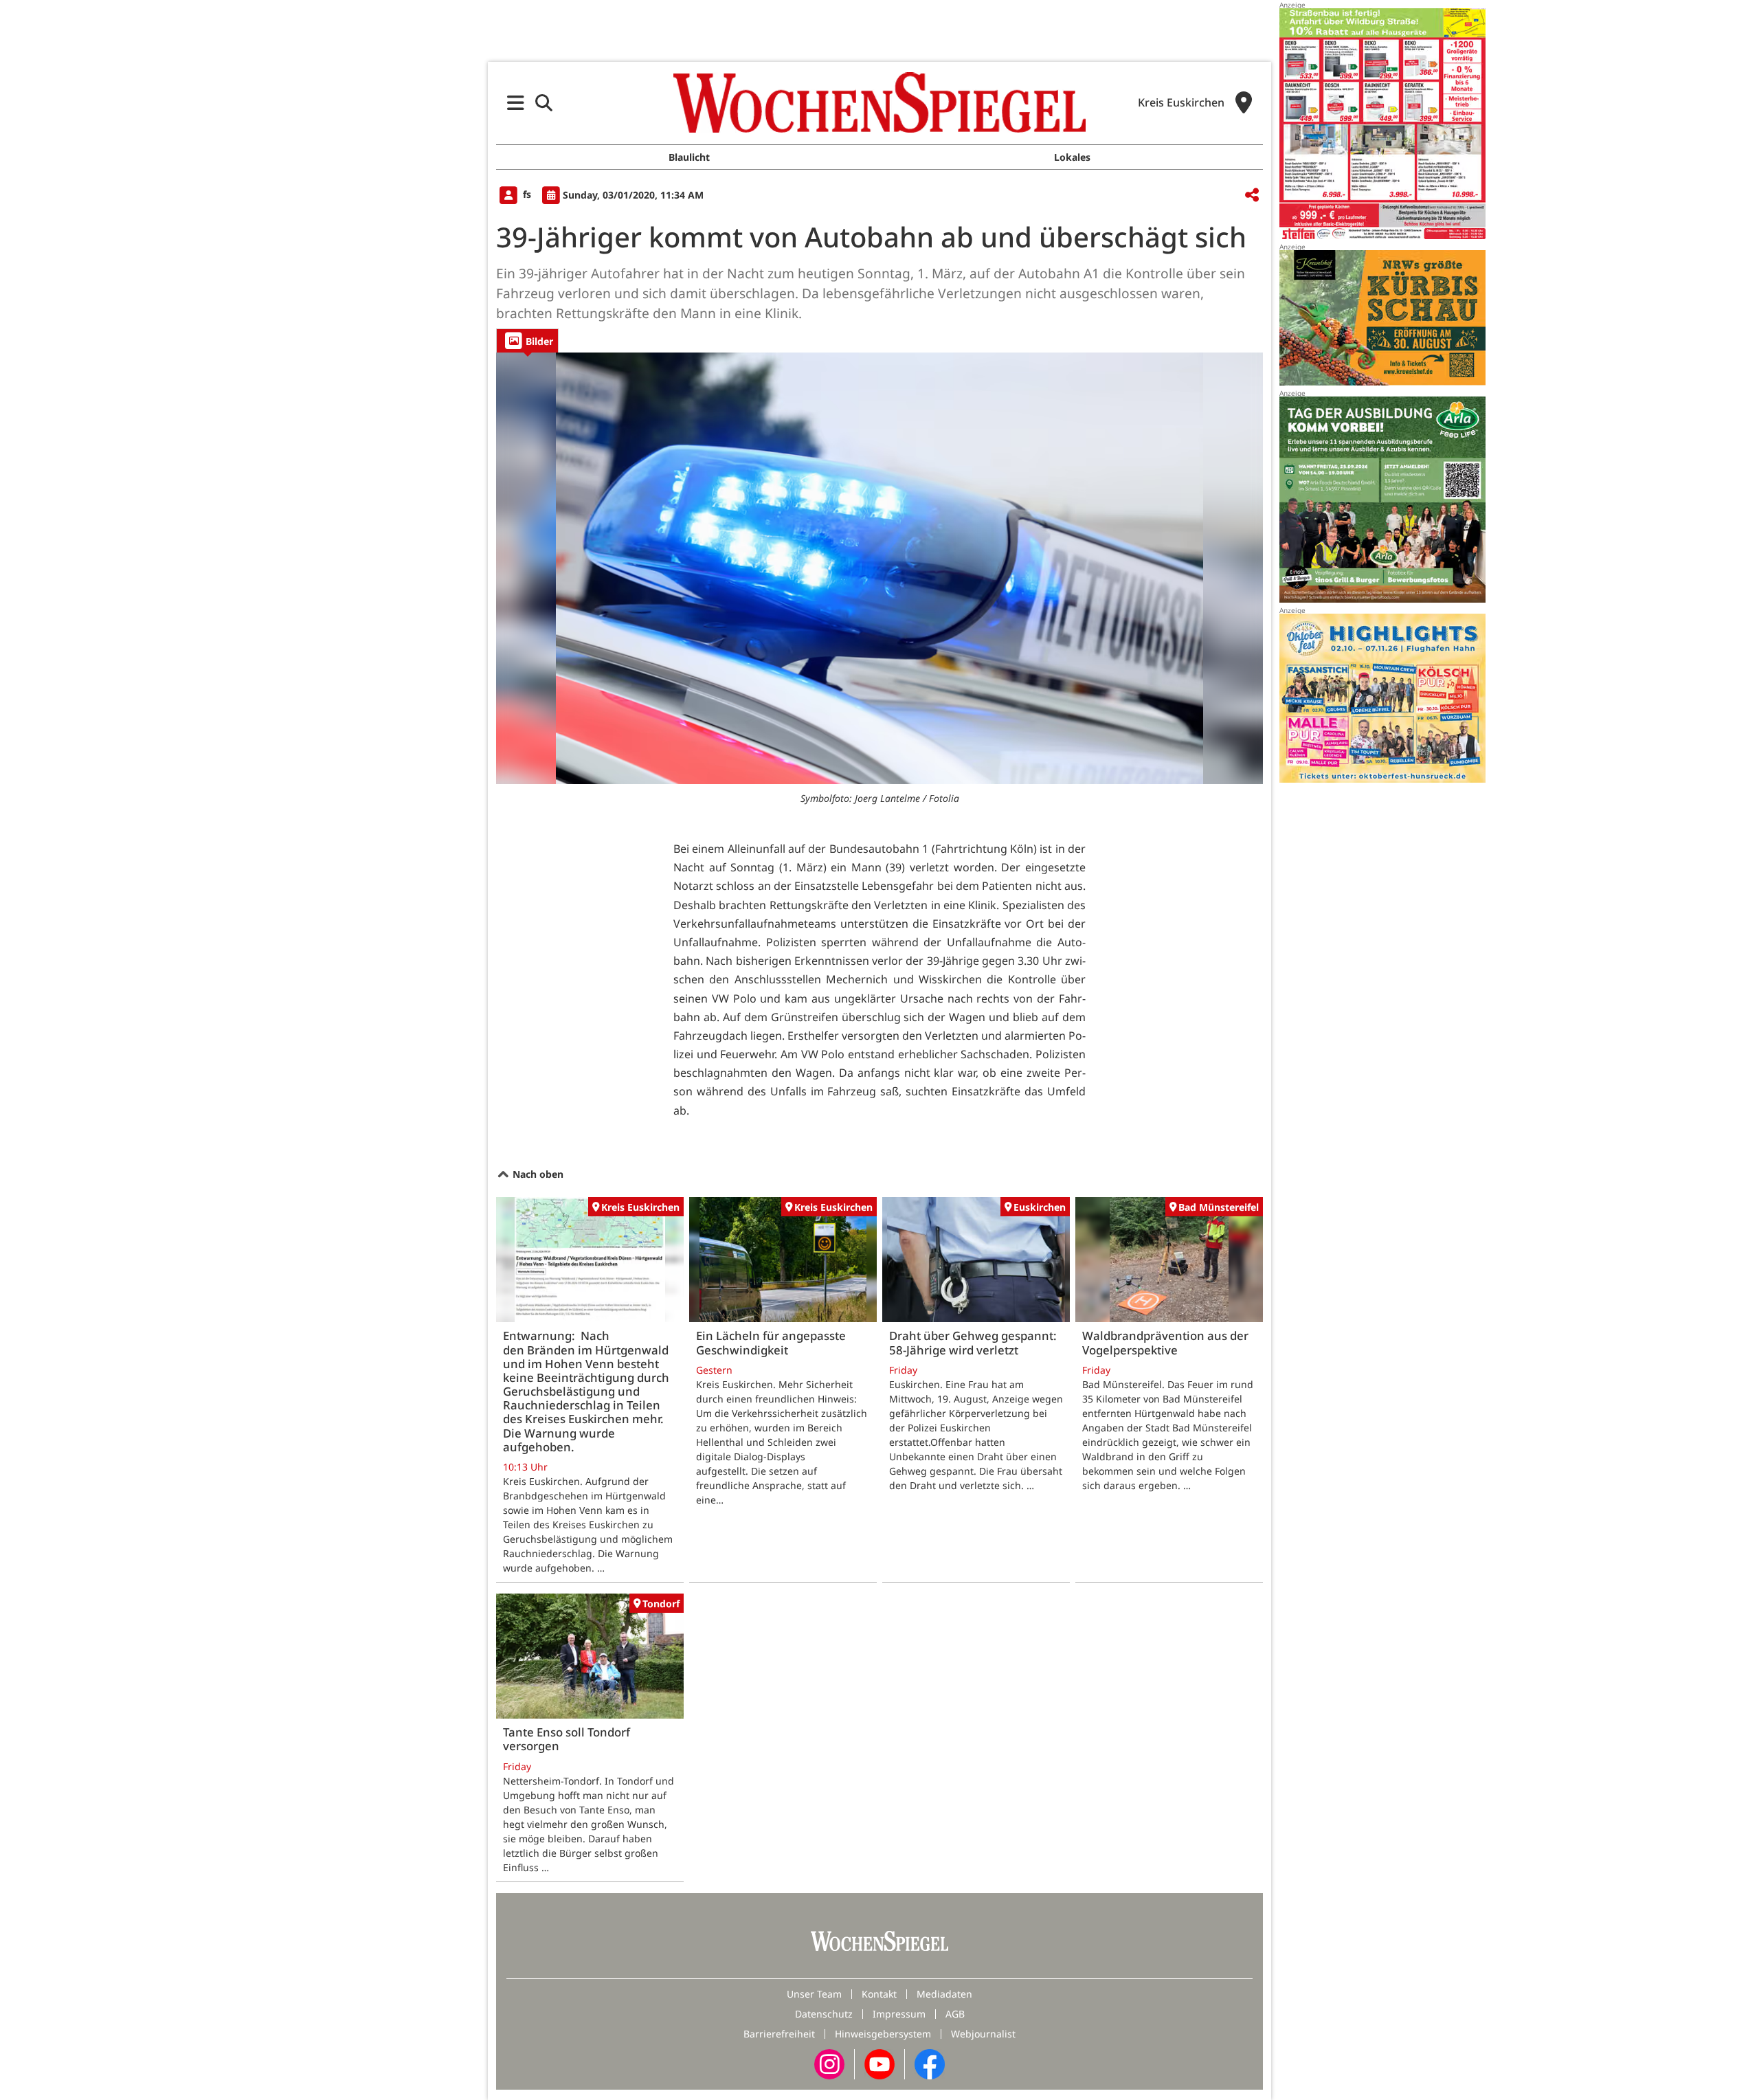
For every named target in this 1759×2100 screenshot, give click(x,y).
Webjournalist (983, 2034)
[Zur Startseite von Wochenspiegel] (879, 102)
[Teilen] (1252, 196)
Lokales (1072, 157)
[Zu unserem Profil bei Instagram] (829, 2063)
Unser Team (814, 1994)
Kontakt (879, 1994)
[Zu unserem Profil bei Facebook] (930, 2063)
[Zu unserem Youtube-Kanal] (879, 2063)
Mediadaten (944, 1994)
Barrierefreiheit (779, 2034)
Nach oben (537, 1174)
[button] (516, 103)
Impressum (899, 2014)
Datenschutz (824, 2014)
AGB (955, 2014)
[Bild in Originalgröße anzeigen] (879, 568)
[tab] (527, 340)
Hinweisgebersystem (883, 2034)
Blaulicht (689, 157)
